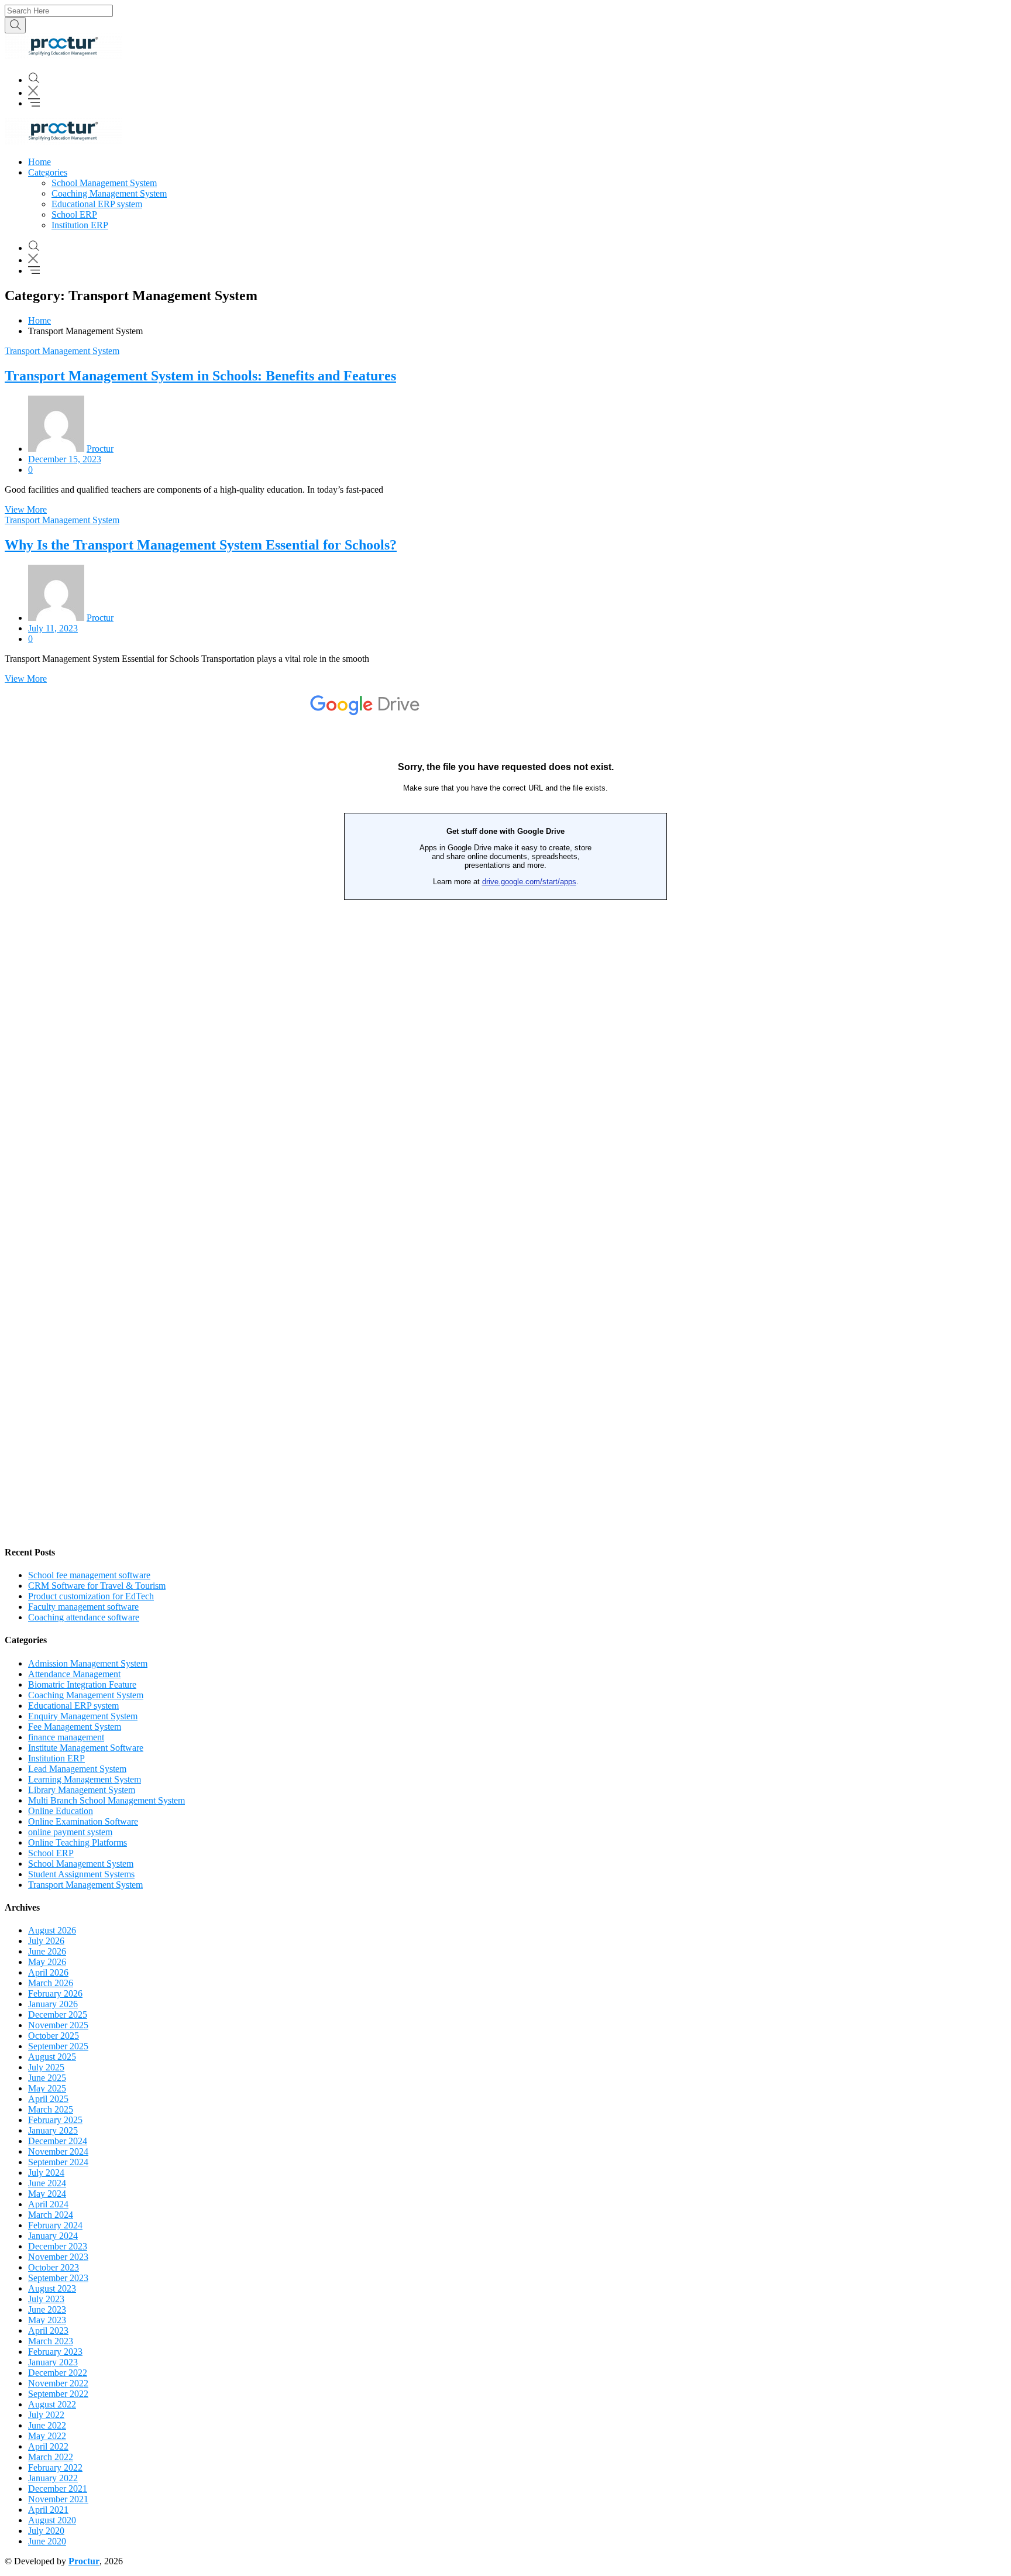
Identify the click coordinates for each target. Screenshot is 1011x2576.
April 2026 (48, 1972)
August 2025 (52, 2057)
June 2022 (47, 2425)
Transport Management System (62, 351)
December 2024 (58, 2141)
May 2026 (47, 1962)
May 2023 (47, 2320)
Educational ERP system (97, 204)
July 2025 (46, 2067)
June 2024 (47, 2183)
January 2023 (53, 2362)
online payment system (70, 1832)
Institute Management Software (86, 1748)
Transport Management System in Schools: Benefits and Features (200, 376)
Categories (48, 172)
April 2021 (48, 2510)
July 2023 (46, 2299)
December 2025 (58, 2015)
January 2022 (53, 2478)
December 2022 (58, 2373)
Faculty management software (83, 1607)
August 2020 (52, 2520)
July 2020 (46, 2531)
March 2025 (51, 2109)
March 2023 (51, 2341)
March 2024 (51, 2215)
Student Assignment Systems (81, 1874)
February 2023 (55, 2352)
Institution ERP (80, 225)
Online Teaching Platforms (78, 1842)
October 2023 (54, 2267)
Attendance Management (74, 1674)
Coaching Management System (109, 193)
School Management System (104, 183)
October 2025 (54, 2036)
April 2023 (48, 2331)
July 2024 (46, 2173)
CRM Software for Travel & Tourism (97, 1586)
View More (26, 509)
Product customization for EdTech (91, 1596)
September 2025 (58, 2046)
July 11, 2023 (53, 628)
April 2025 (48, 2099)
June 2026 (47, 1951)
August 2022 (52, 2404)
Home (39, 162)
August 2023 (52, 2288)
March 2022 (51, 2457)
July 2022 (46, 2415)
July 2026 (46, 1941)
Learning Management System (85, 1779)
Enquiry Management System (83, 1716)
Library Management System (82, 1790)
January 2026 (53, 2004)
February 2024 (55, 2225)
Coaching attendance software (84, 1617)
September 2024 (58, 2162)
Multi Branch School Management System (106, 1800)
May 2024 (47, 2194)
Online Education (61, 1811)
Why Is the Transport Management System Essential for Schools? (201, 545)
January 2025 (53, 2130)
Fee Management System (75, 1727)
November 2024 (58, 2151)
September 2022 (58, 2394)
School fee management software (89, 1575)
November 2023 (58, 2257)
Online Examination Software (83, 1821)
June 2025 (47, 2078)
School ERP (74, 214)
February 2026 (55, 1993)
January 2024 (53, 2236)
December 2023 (58, 2246)
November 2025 (58, 2025)
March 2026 (51, 1983)
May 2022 (47, 2436)
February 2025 (55, 2120)
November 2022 (58, 2383)
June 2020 (47, 2541)
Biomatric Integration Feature (82, 1684)
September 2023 (58, 2278)
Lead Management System (77, 1769)
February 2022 (55, 2467)
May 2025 (47, 2088)
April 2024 (48, 2204)
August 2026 (52, 1930)
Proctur (100, 449)
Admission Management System (88, 1663)
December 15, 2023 (65, 459)
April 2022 (48, 2446)
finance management (66, 1737)
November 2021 (58, 2499)
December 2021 (58, 2489)
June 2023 (47, 2309)
